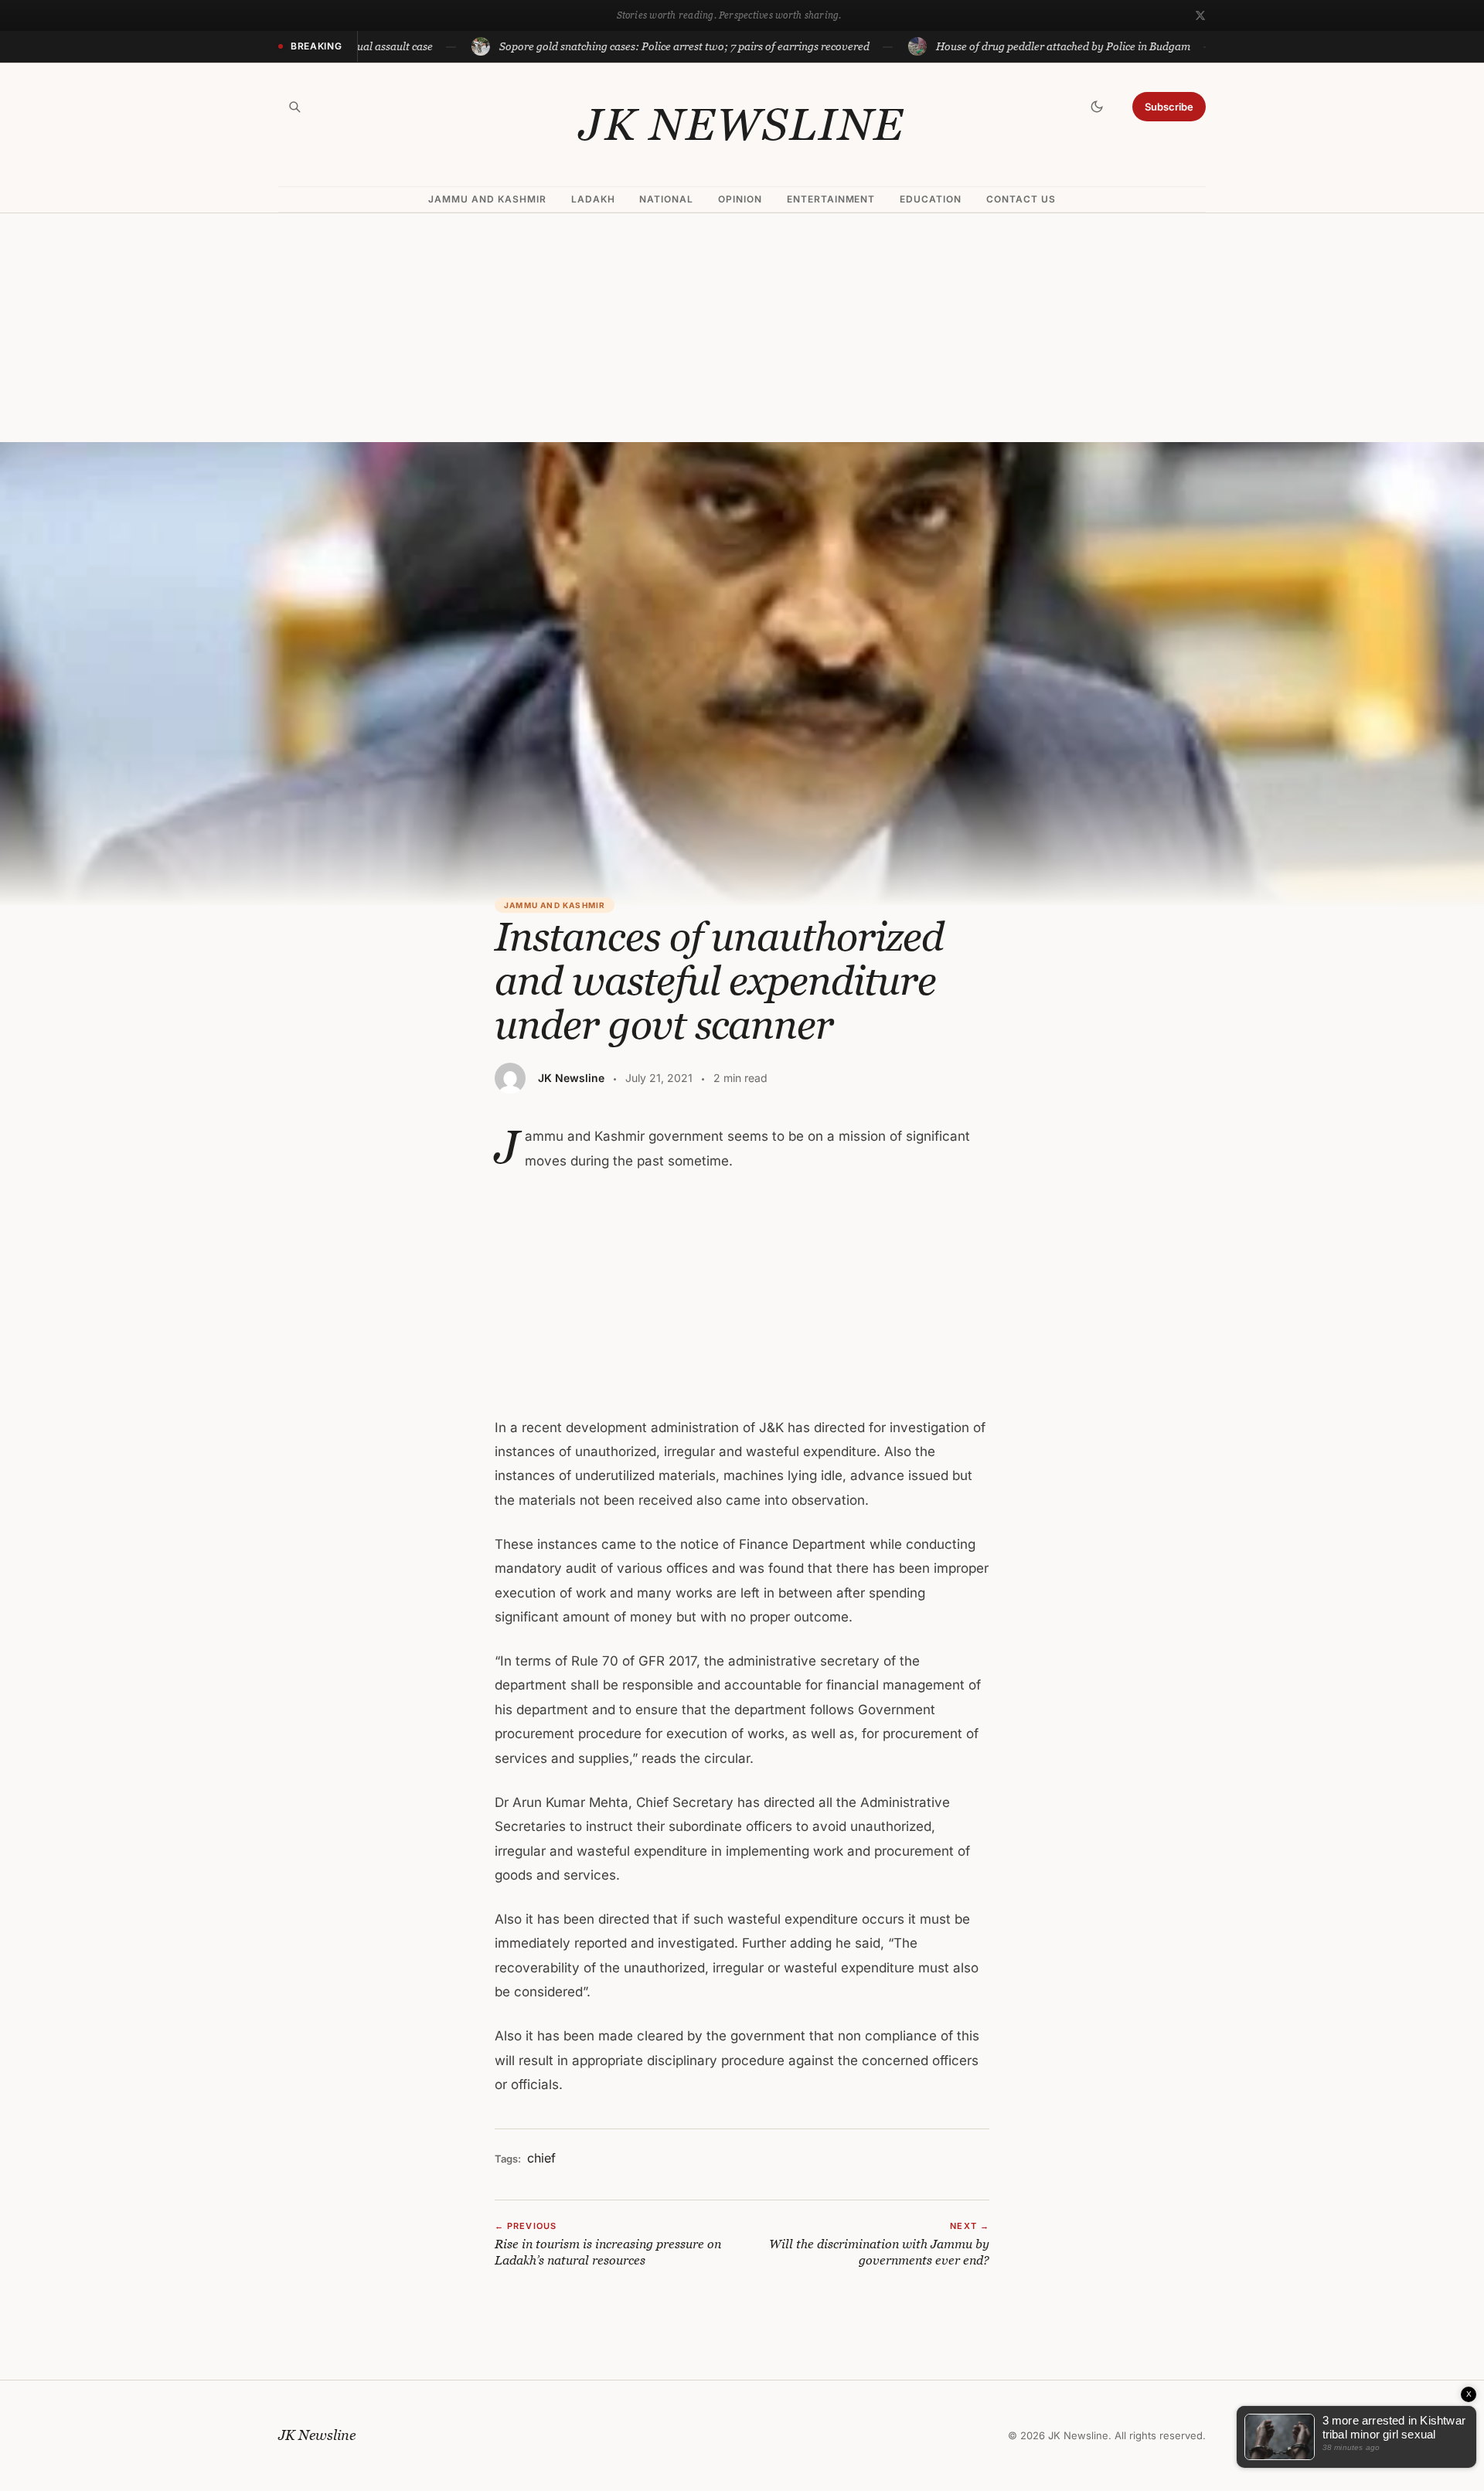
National (666, 199)
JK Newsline (742, 124)
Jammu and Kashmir (487, 199)
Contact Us (1021, 199)
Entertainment (831, 199)
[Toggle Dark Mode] (1097, 107)
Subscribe (1169, 107)
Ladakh (593, 199)
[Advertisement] (742, 328)
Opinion (740, 199)
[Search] (294, 107)
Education (931, 199)
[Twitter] (1200, 15)
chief (541, 2158)
